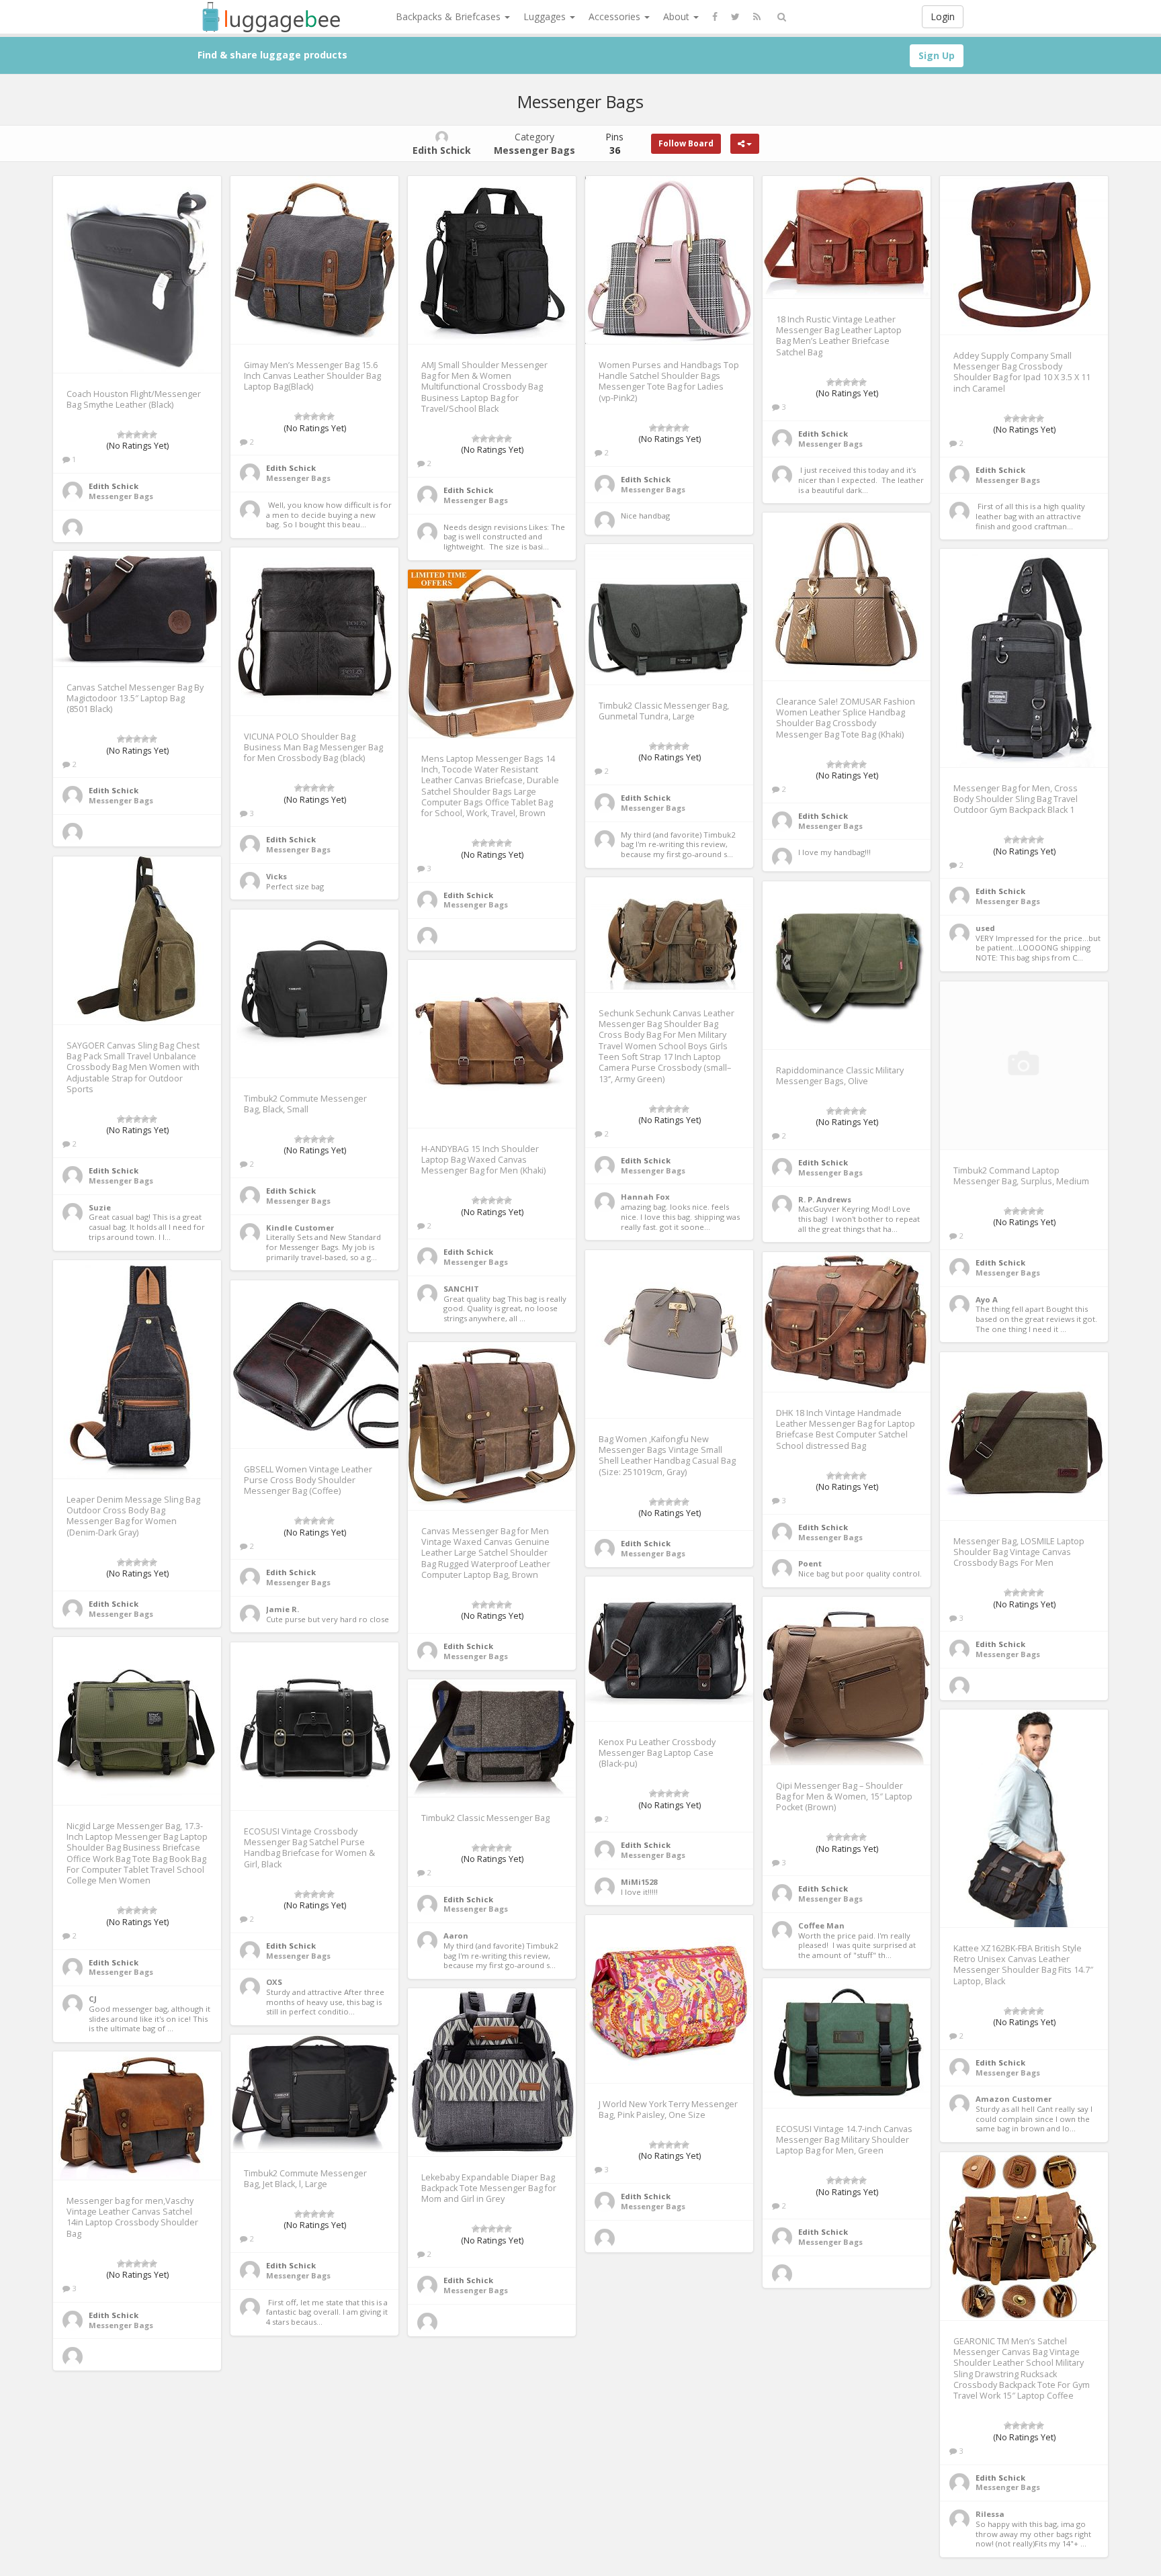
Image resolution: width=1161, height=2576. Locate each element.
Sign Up (937, 55)
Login (943, 16)
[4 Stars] (145, 435)
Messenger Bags (121, 496)
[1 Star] (121, 435)
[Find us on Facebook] (715, 17)
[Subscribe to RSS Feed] (757, 17)
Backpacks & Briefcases (449, 16)
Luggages (546, 16)
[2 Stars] (129, 435)
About (678, 16)
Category (534, 143)
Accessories (616, 16)
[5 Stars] (153, 435)
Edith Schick (114, 486)
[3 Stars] (137, 435)
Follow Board (686, 143)
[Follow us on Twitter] (735, 17)
